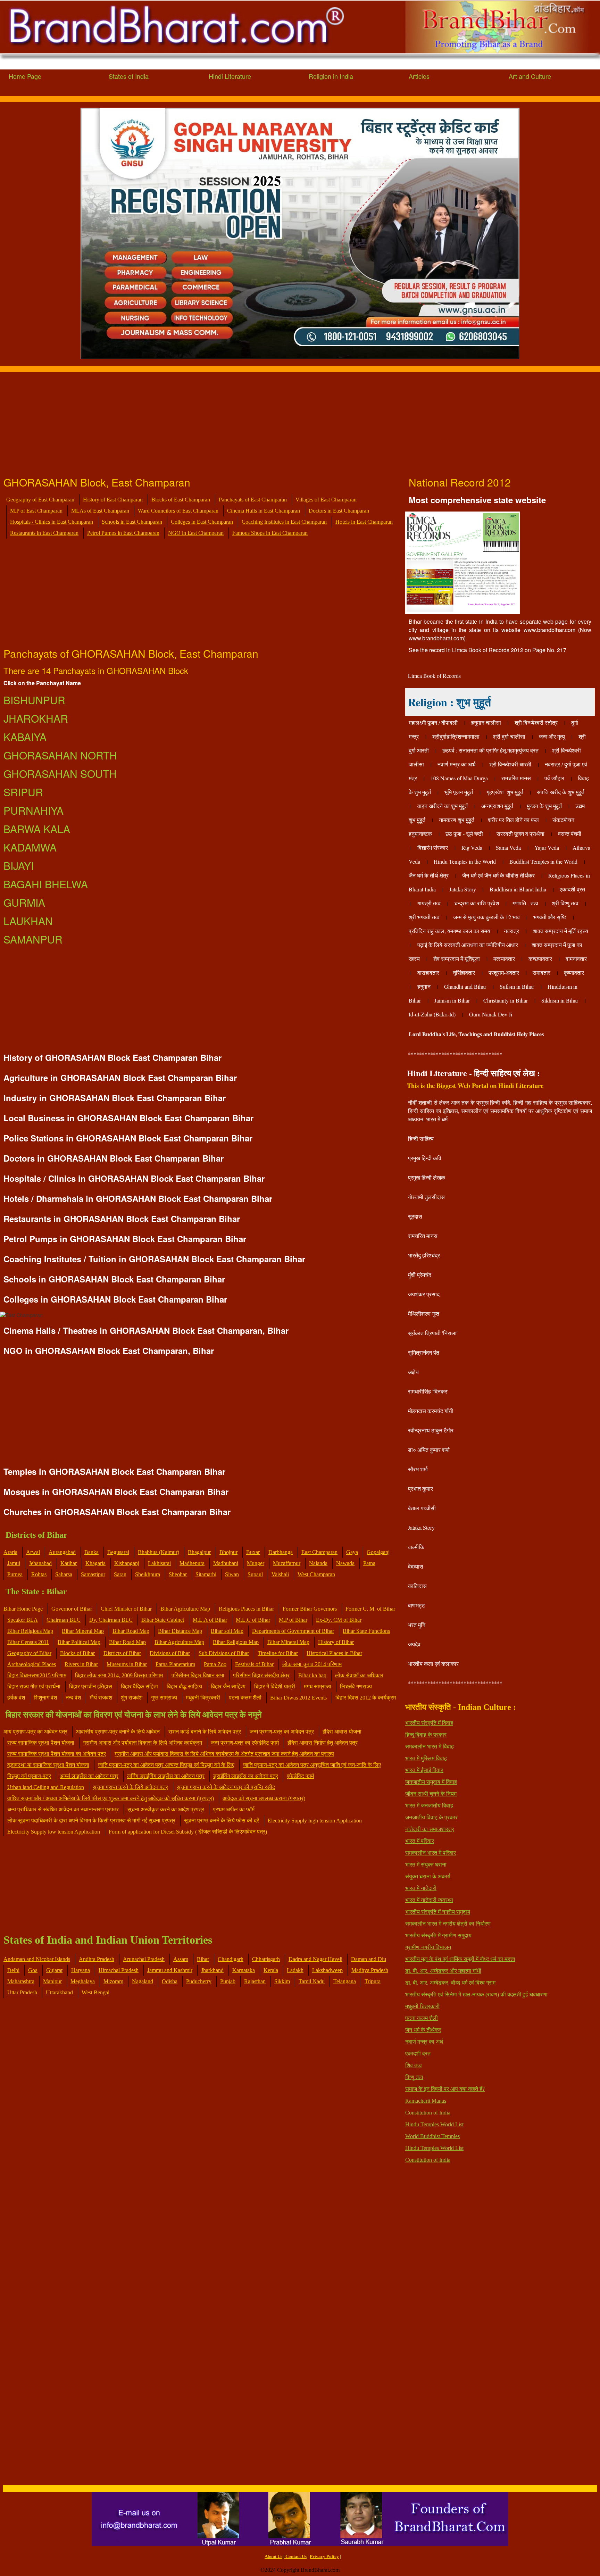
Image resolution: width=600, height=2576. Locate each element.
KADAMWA (30, 847)
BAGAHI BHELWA (46, 884)
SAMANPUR (33, 939)
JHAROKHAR (36, 718)
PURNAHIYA (34, 810)
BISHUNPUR (34, 700)
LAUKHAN (28, 921)
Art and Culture (530, 76)
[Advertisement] (208, 421)
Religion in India (331, 76)
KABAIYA (25, 737)
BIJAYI (19, 866)
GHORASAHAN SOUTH (60, 774)
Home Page (25, 76)
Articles (419, 76)
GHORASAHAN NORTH (60, 755)
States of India (129, 76)
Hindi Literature (230, 76)
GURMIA (24, 902)
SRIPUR (23, 792)
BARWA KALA (37, 829)
